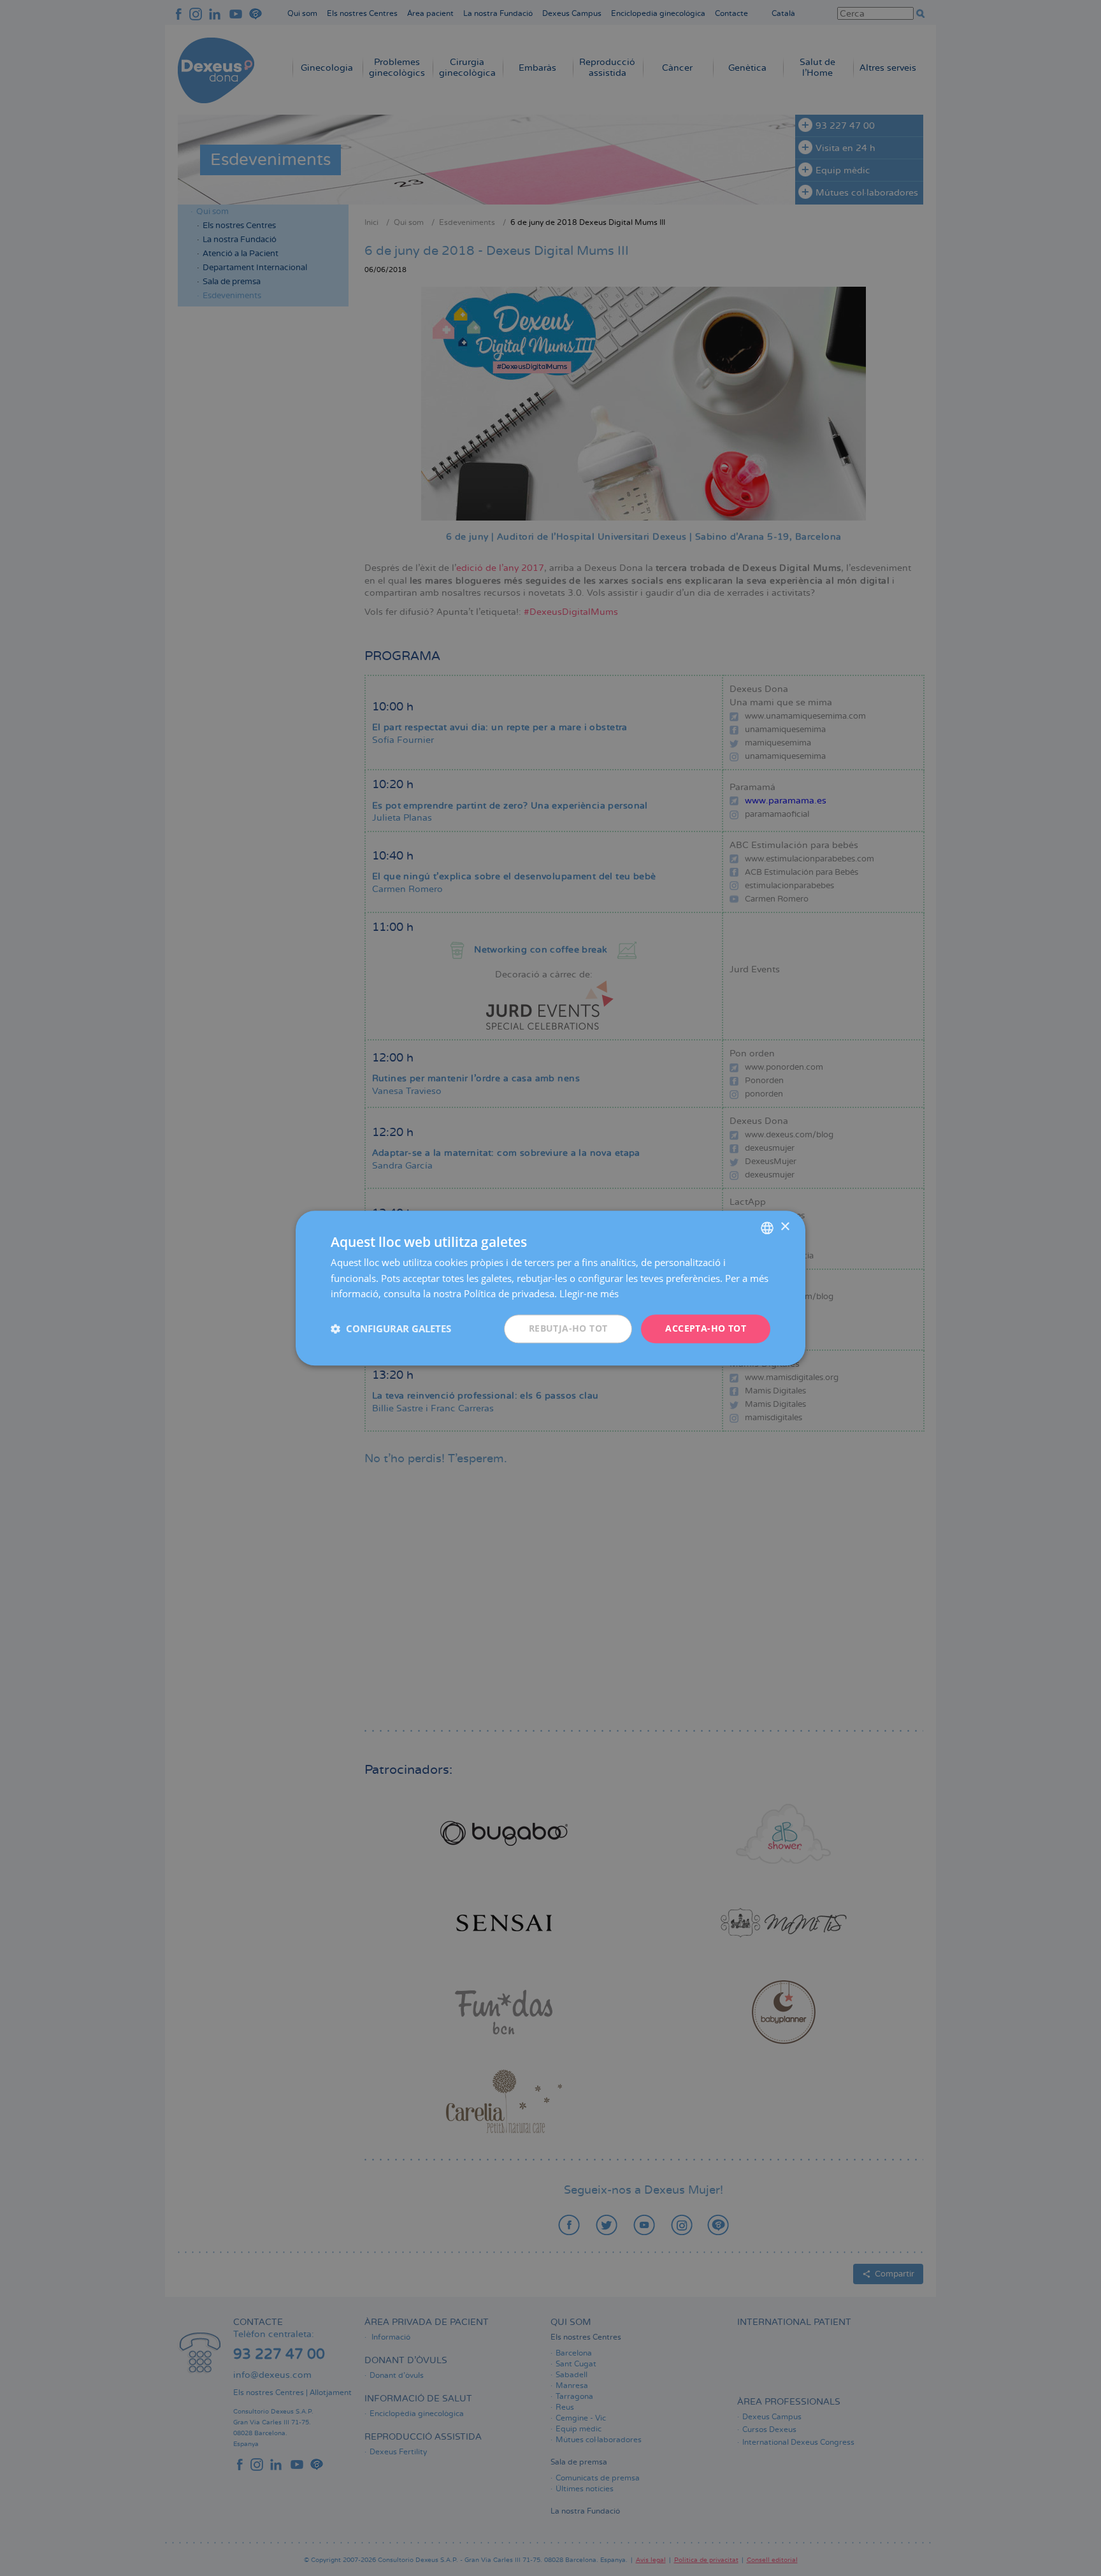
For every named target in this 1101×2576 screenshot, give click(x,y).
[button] (391, 1329)
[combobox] (767, 1228)
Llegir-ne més (589, 1294)
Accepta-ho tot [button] (706, 1328)
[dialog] (550, 1288)
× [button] (785, 1227)
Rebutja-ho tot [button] (568, 1328)
